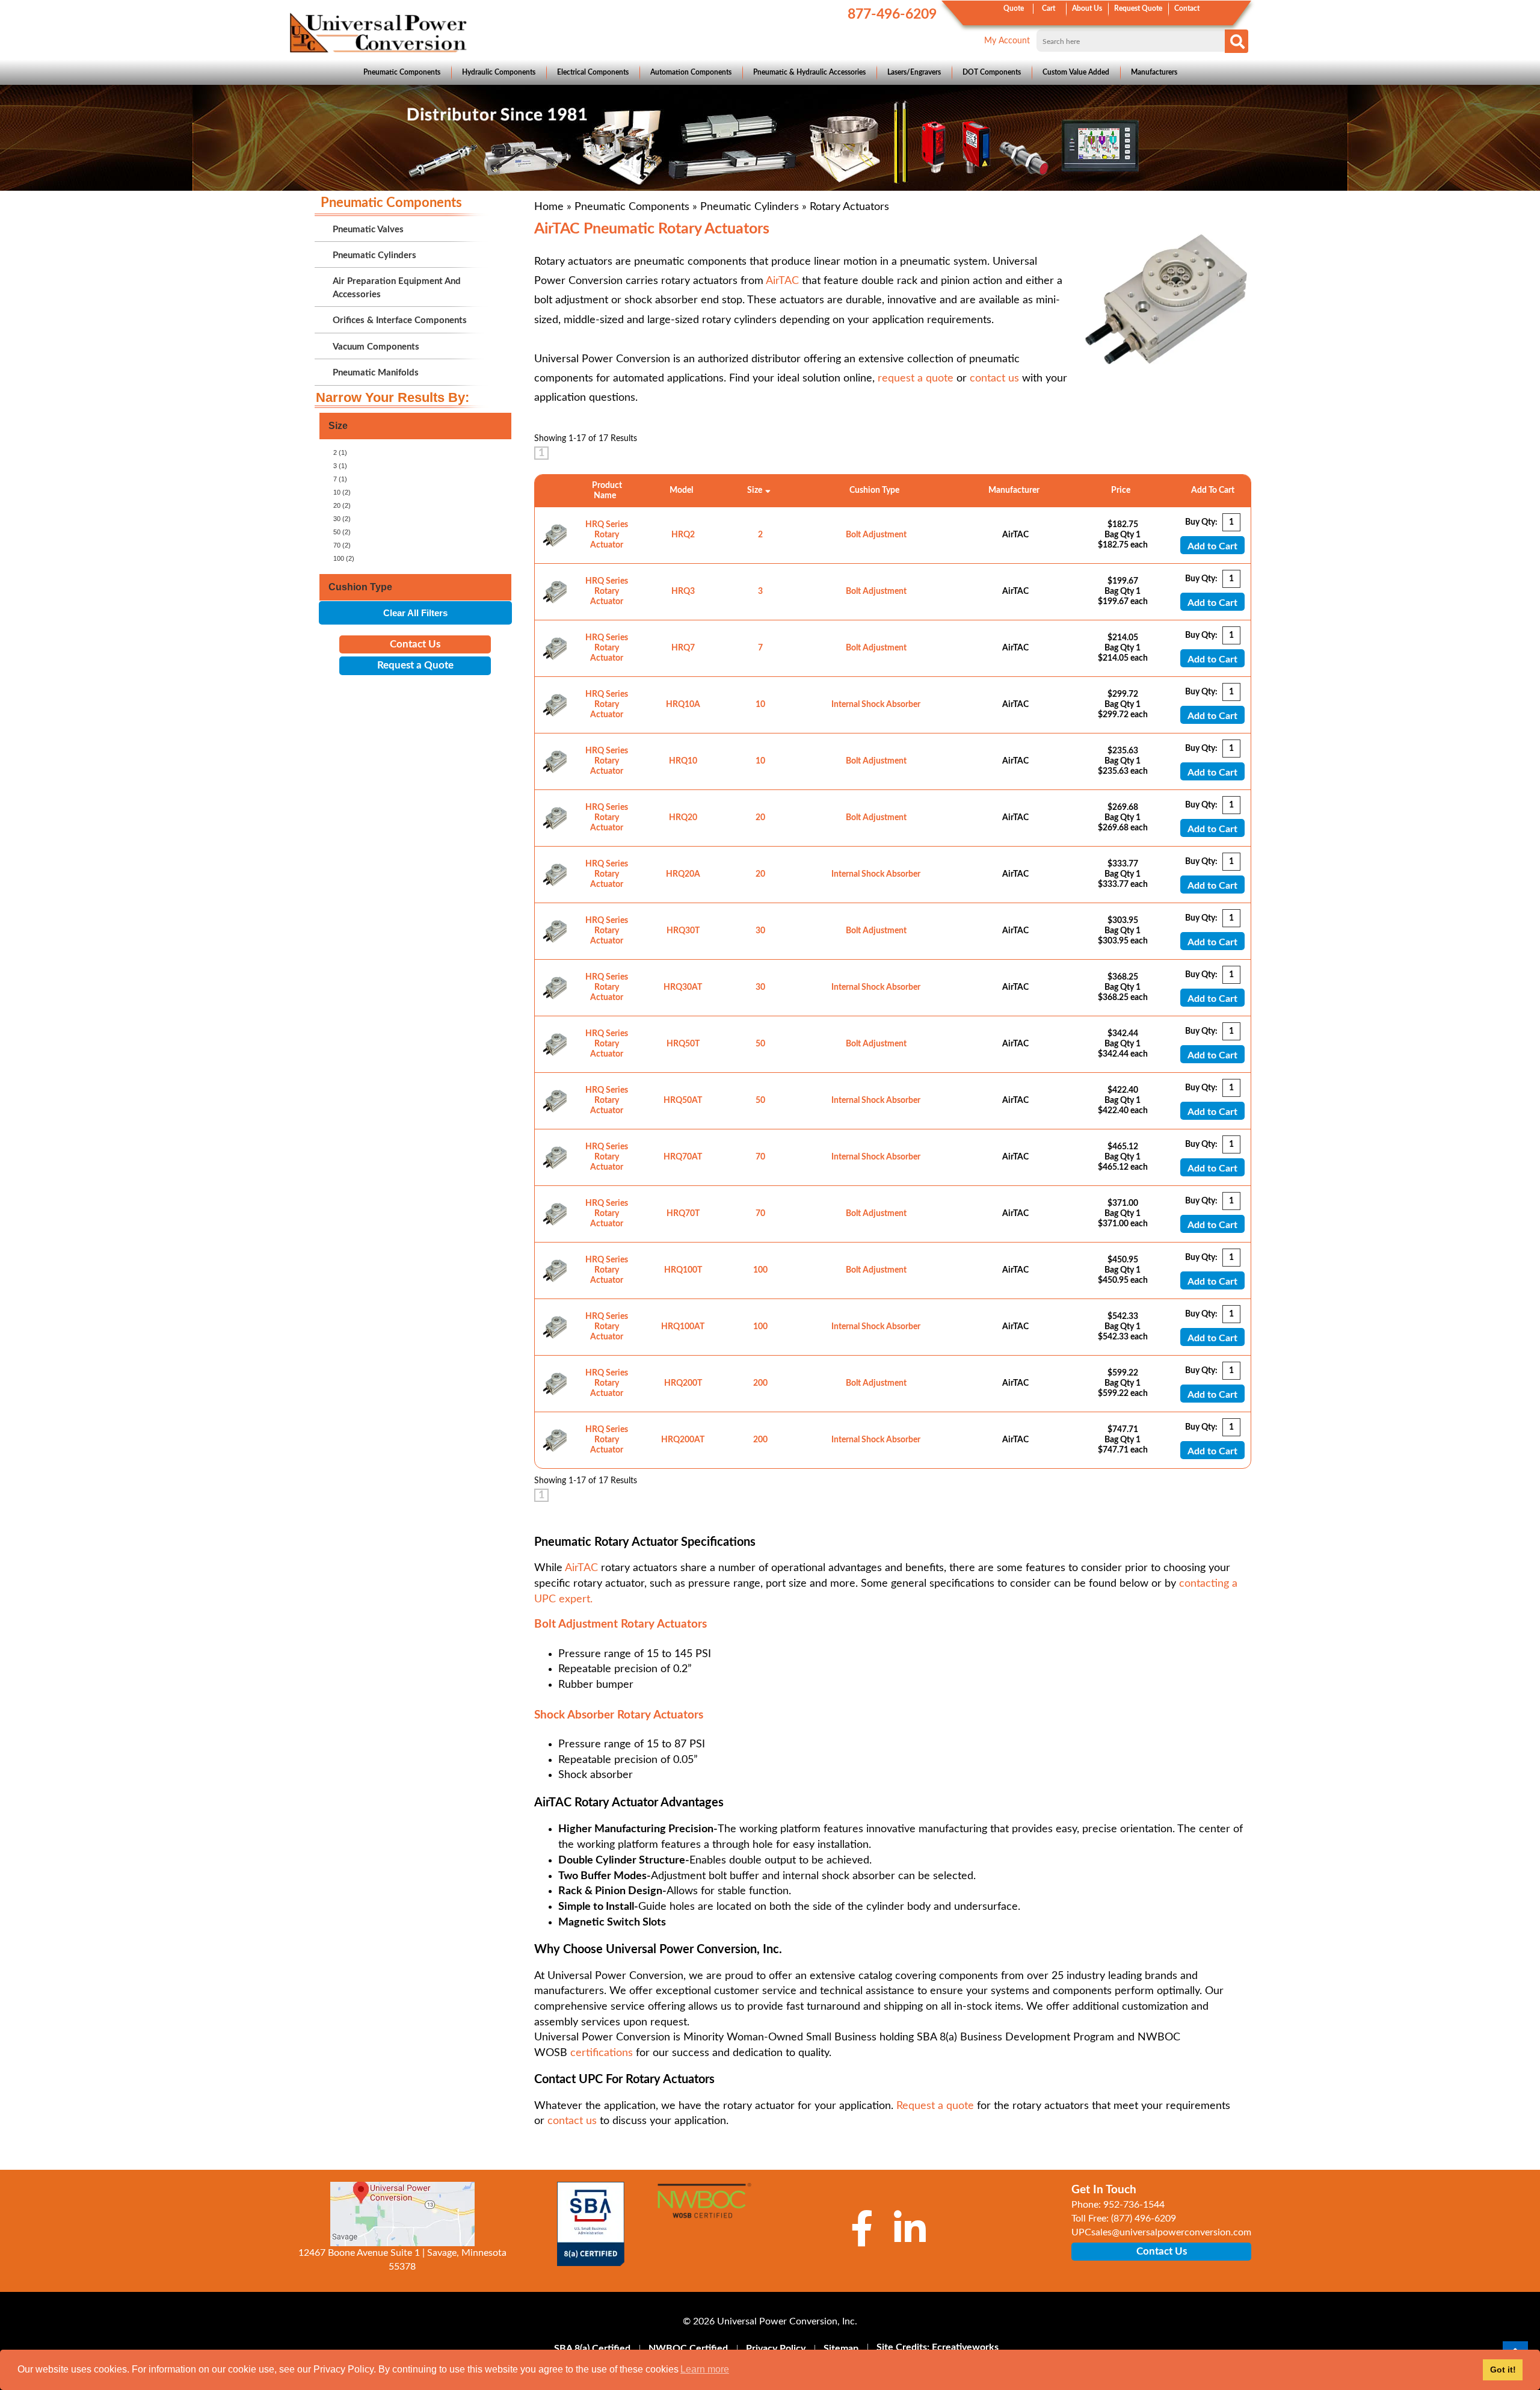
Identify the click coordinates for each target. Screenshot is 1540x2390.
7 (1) (340, 479)
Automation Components (691, 72)
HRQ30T (683, 931)
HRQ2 (683, 535)
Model (683, 490)
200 (760, 1383)
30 (760, 931)
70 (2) (342, 545)
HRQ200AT (683, 1440)
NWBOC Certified (688, 2348)
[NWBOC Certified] (704, 2208)
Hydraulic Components (499, 72)
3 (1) (340, 466)
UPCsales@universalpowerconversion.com (1161, 2232)
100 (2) (344, 558)
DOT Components (992, 72)
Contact (1187, 8)
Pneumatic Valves (368, 230)
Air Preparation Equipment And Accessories (397, 288)
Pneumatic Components (402, 72)
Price (1123, 490)
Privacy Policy (776, 2348)
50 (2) (342, 532)
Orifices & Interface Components (400, 320)
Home (549, 207)
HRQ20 (683, 818)
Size (755, 490)
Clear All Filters (415, 613)
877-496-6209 (892, 14)
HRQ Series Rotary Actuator (607, 535)
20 (760, 818)
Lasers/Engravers (914, 72)
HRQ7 (683, 648)
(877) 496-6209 (1144, 2219)
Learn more (705, 2369)
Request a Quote (415, 665)
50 (760, 1044)
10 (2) (342, 492)
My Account (1007, 41)
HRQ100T (683, 1270)
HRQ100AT (683, 1327)
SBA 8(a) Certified (592, 2348)
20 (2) (342, 505)
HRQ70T (683, 1214)
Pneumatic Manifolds (376, 373)
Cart (1049, 8)
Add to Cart (1212, 546)
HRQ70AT (683, 1157)
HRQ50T (683, 1044)
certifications (602, 2053)
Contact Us (415, 644)
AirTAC (782, 281)
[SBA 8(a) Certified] (591, 2224)
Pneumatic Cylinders (750, 207)
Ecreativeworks (965, 2347)
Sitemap (841, 2348)
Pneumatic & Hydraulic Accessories (809, 72)
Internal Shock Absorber (876, 705)
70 (760, 1157)
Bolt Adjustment (876, 535)
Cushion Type (876, 490)
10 (760, 705)
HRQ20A (683, 874)
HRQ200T (683, 1383)
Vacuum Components (376, 347)
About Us (1087, 8)
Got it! (1503, 2370)
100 (760, 1270)
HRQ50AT (683, 1101)
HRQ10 (683, 761)
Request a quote (935, 2106)
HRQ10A (683, 705)
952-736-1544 (1134, 2205)
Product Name (607, 491)
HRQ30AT (683, 987)
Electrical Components (593, 72)
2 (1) (340, 452)
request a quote (916, 378)
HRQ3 (683, 591)
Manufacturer (1016, 490)
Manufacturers (1154, 72)
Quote (1014, 8)
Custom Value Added (1076, 72)
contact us (994, 378)
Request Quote (1138, 8)
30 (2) (342, 519)
